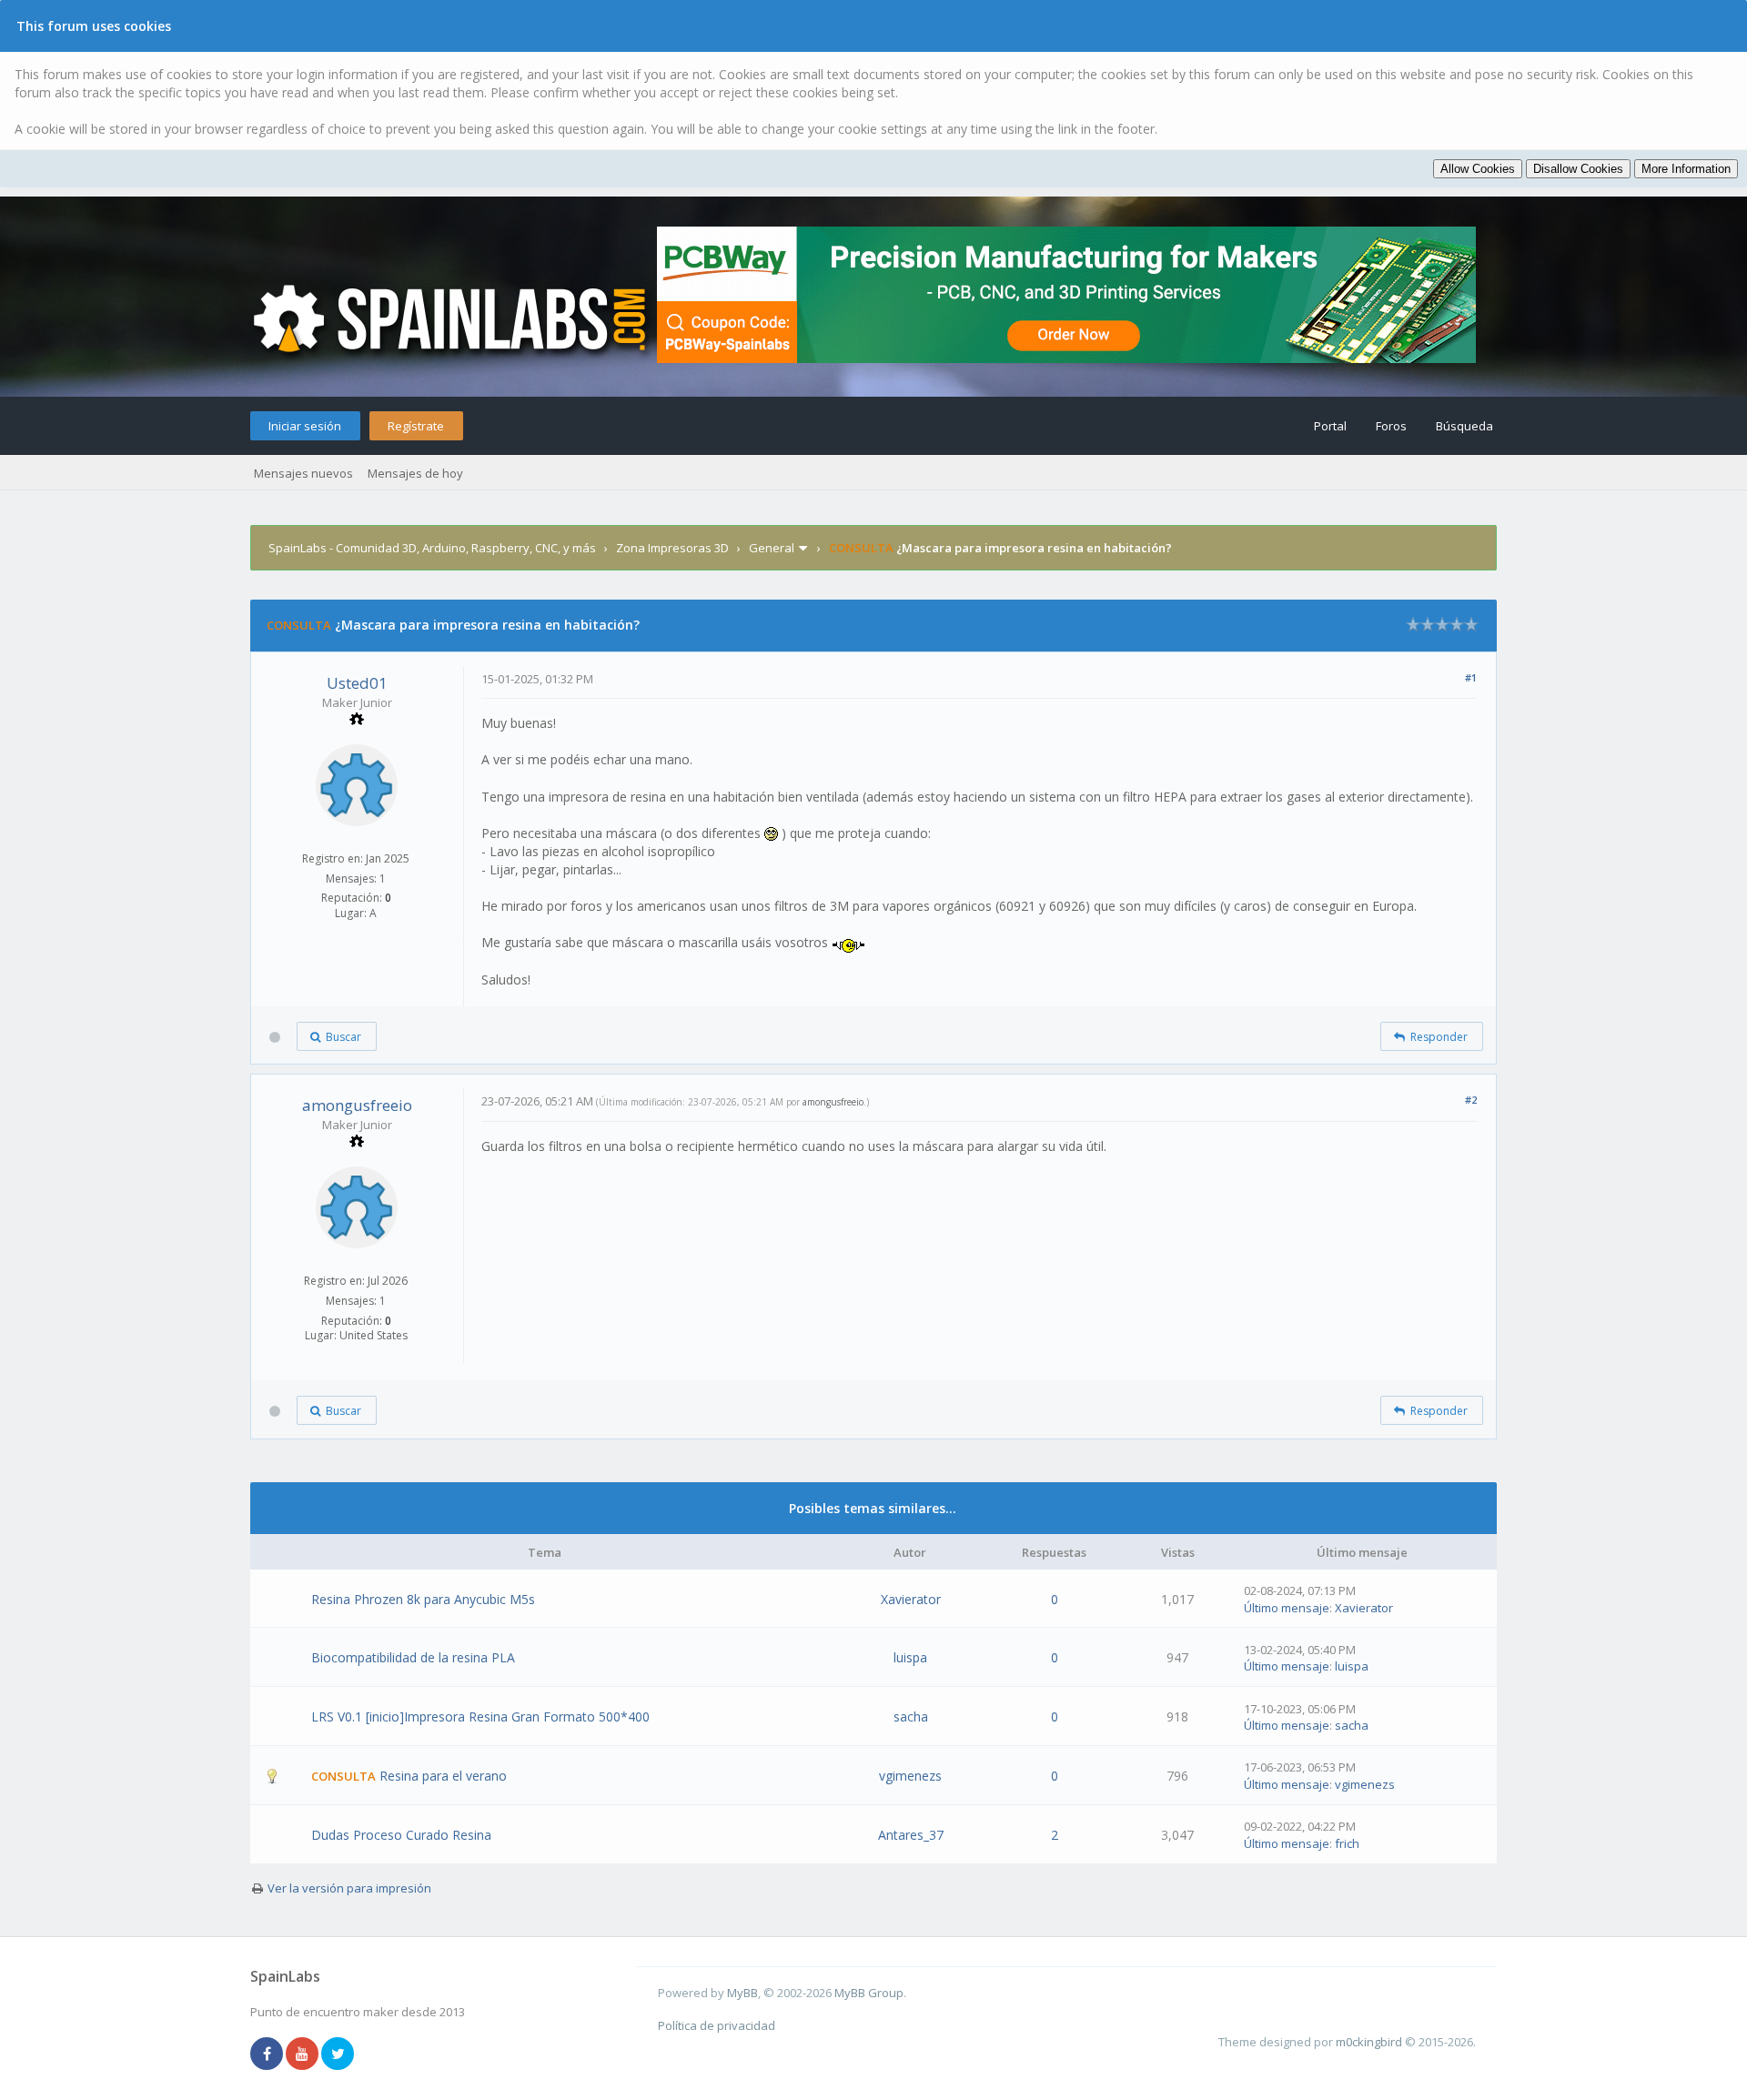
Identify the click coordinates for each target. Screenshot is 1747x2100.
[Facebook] (267, 2055)
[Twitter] (338, 2055)
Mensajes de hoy (415, 473)
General (772, 548)
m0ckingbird (1369, 2042)
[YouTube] (302, 2055)
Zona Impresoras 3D (672, 548)
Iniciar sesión (305, 426)
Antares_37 (911, 1835)
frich (1347, 1843)
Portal (1330, 426)
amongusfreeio (357, 1105)
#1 (1471, 677)
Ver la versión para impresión (349, 1888)
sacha (911, 1716)
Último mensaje (1287, 1608)
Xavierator (911, 1599)
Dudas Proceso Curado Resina (401, 1835)
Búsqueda (1464, 426)
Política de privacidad (717, 2025)
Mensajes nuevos (303, 473)
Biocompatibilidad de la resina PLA (413, 1657)
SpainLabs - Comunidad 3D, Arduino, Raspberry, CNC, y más (432, 548)
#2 (1471, 1100)
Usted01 (357, 683)
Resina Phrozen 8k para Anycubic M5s (423, 1599)
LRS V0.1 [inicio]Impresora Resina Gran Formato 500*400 (480, 1716)
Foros (1391, 426)
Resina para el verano (443, 1776)
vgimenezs (910, 1776)
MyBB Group (869, 1993)
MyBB (742, 1993)
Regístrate (416, 426)
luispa (910, 1657)
